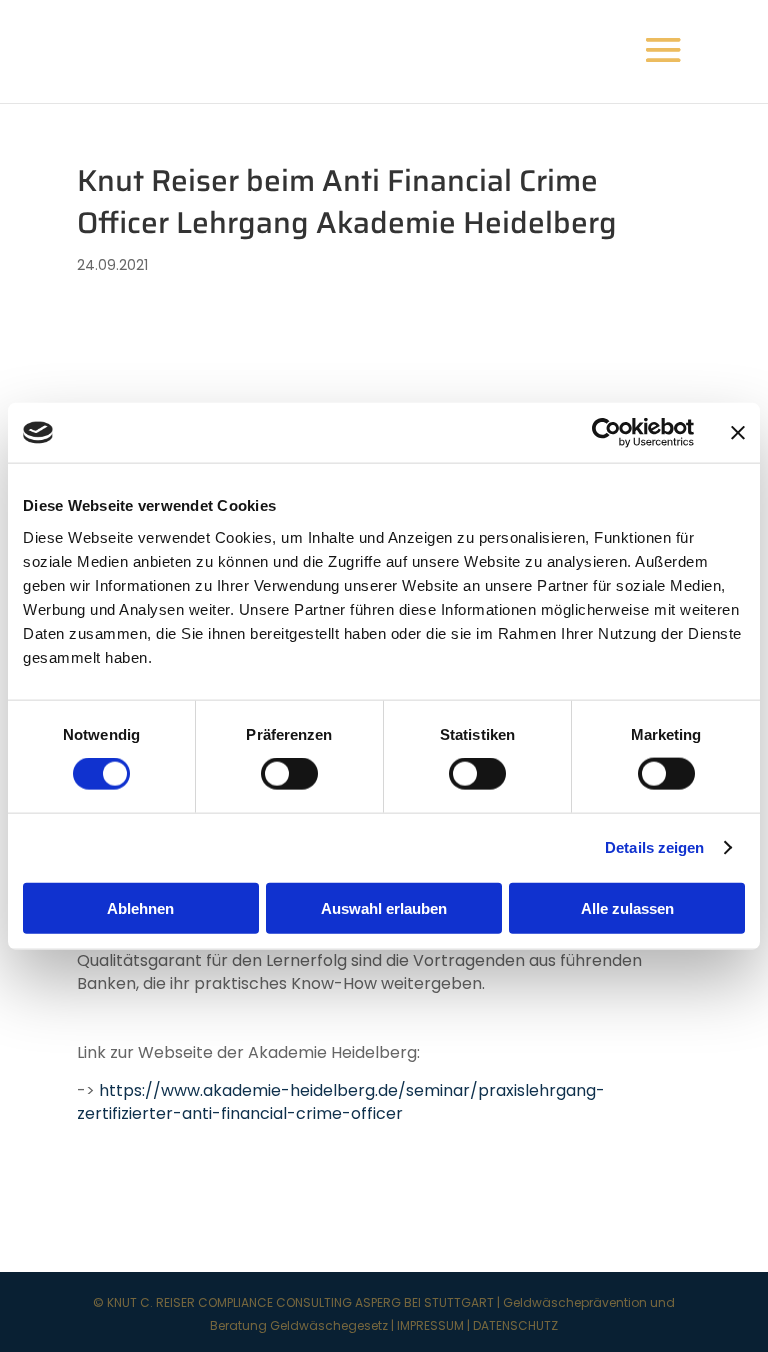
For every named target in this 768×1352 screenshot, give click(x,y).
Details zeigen (654, 847)
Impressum (430, 1325)
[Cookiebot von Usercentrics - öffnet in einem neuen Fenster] (606, 433)
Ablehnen (140, 907)
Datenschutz (515, 1325)
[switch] (289, 774)
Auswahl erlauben (384, 907)
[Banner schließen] (738, 433)
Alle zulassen (627, 907)
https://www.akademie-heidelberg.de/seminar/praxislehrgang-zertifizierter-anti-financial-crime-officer (341, 1101)
